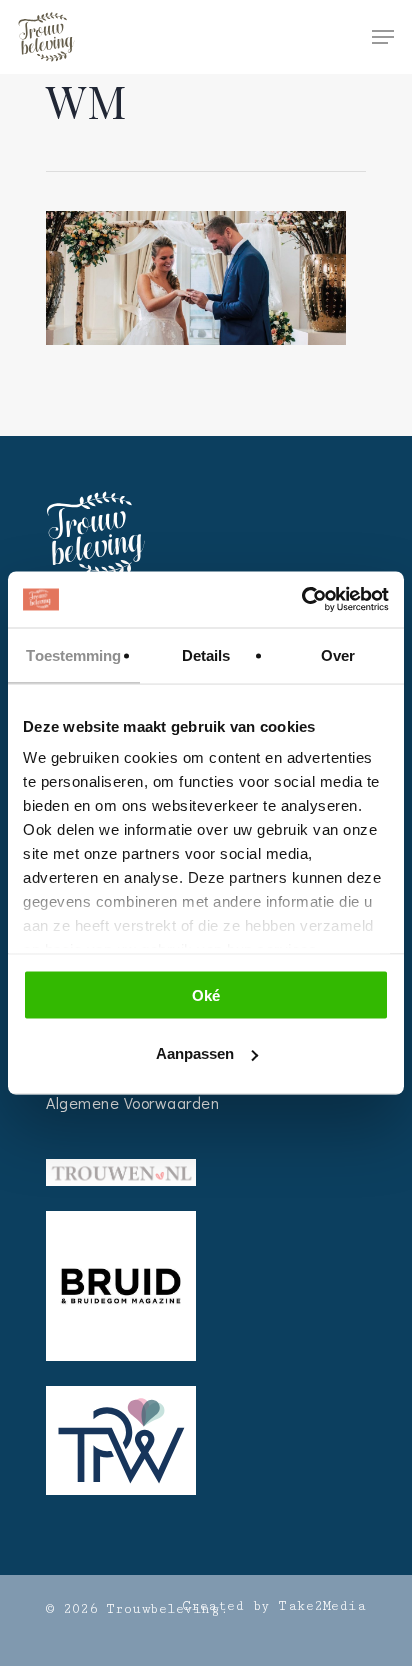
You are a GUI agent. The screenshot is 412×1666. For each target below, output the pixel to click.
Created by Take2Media (274, 1606)
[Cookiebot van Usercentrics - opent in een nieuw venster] (301, 600)
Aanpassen (195, 1053)
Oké (206, 994)
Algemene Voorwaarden (132, 1102)
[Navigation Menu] (383, 37)
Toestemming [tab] (73, 654)
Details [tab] (206, 654)
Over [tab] (338, 654)
